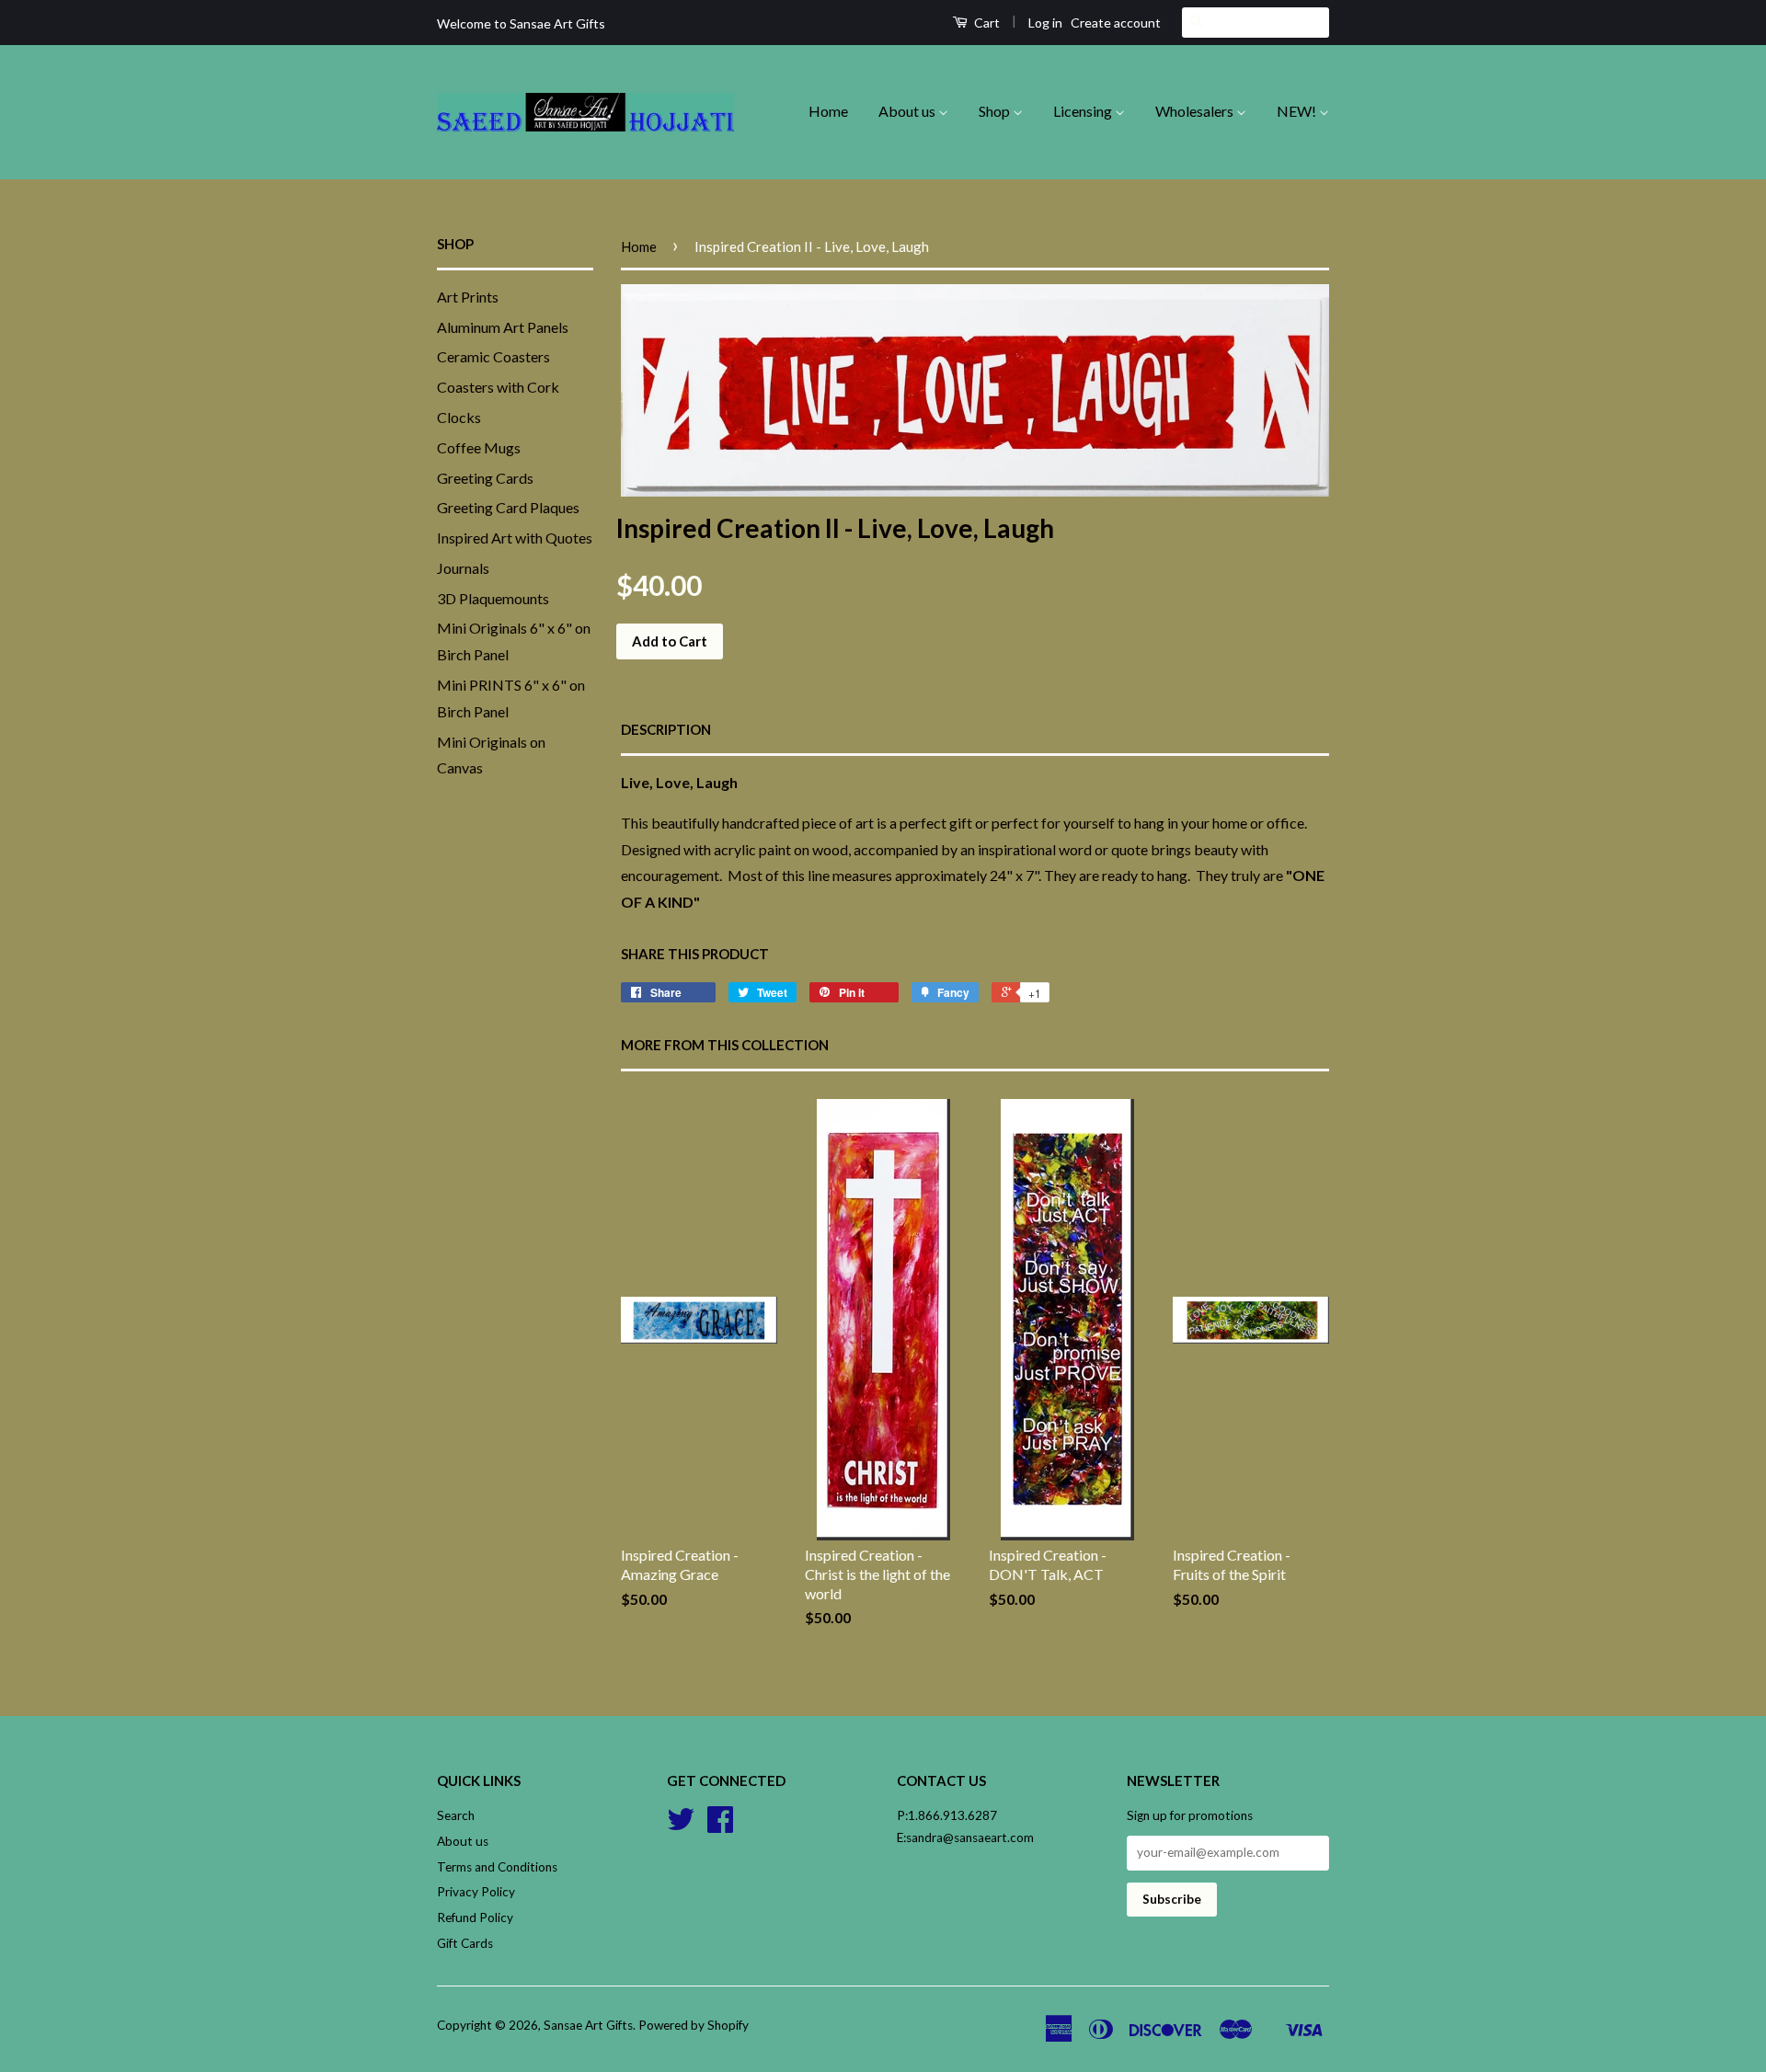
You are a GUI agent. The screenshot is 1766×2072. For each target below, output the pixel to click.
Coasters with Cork (498, 387)
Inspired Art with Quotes (515, 538)
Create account (1116, 23)
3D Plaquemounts (493, 598)
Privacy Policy (476, 1892)
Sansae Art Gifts (588, 2025)
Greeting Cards (485, 478)
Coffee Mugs (479, 447)
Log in (1045, 23)
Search (456, 1815)
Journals (463, 568)
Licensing (1084, 111)
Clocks (459, 417)
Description (666, 729)
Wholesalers (1196, 111)
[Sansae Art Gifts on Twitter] (681, 1826)
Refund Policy (475, 1917)
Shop (996, 111)
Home (828, 111)
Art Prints (468, 297)
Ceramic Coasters (493, 356)
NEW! (1298, 111)
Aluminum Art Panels (503, 327)
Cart (986, 23)
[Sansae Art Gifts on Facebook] (720, 1826)
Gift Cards (465, 1943)
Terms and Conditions (497, 1867)
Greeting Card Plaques (508, 507)
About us (908, 111)
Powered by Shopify (694, 2025)
